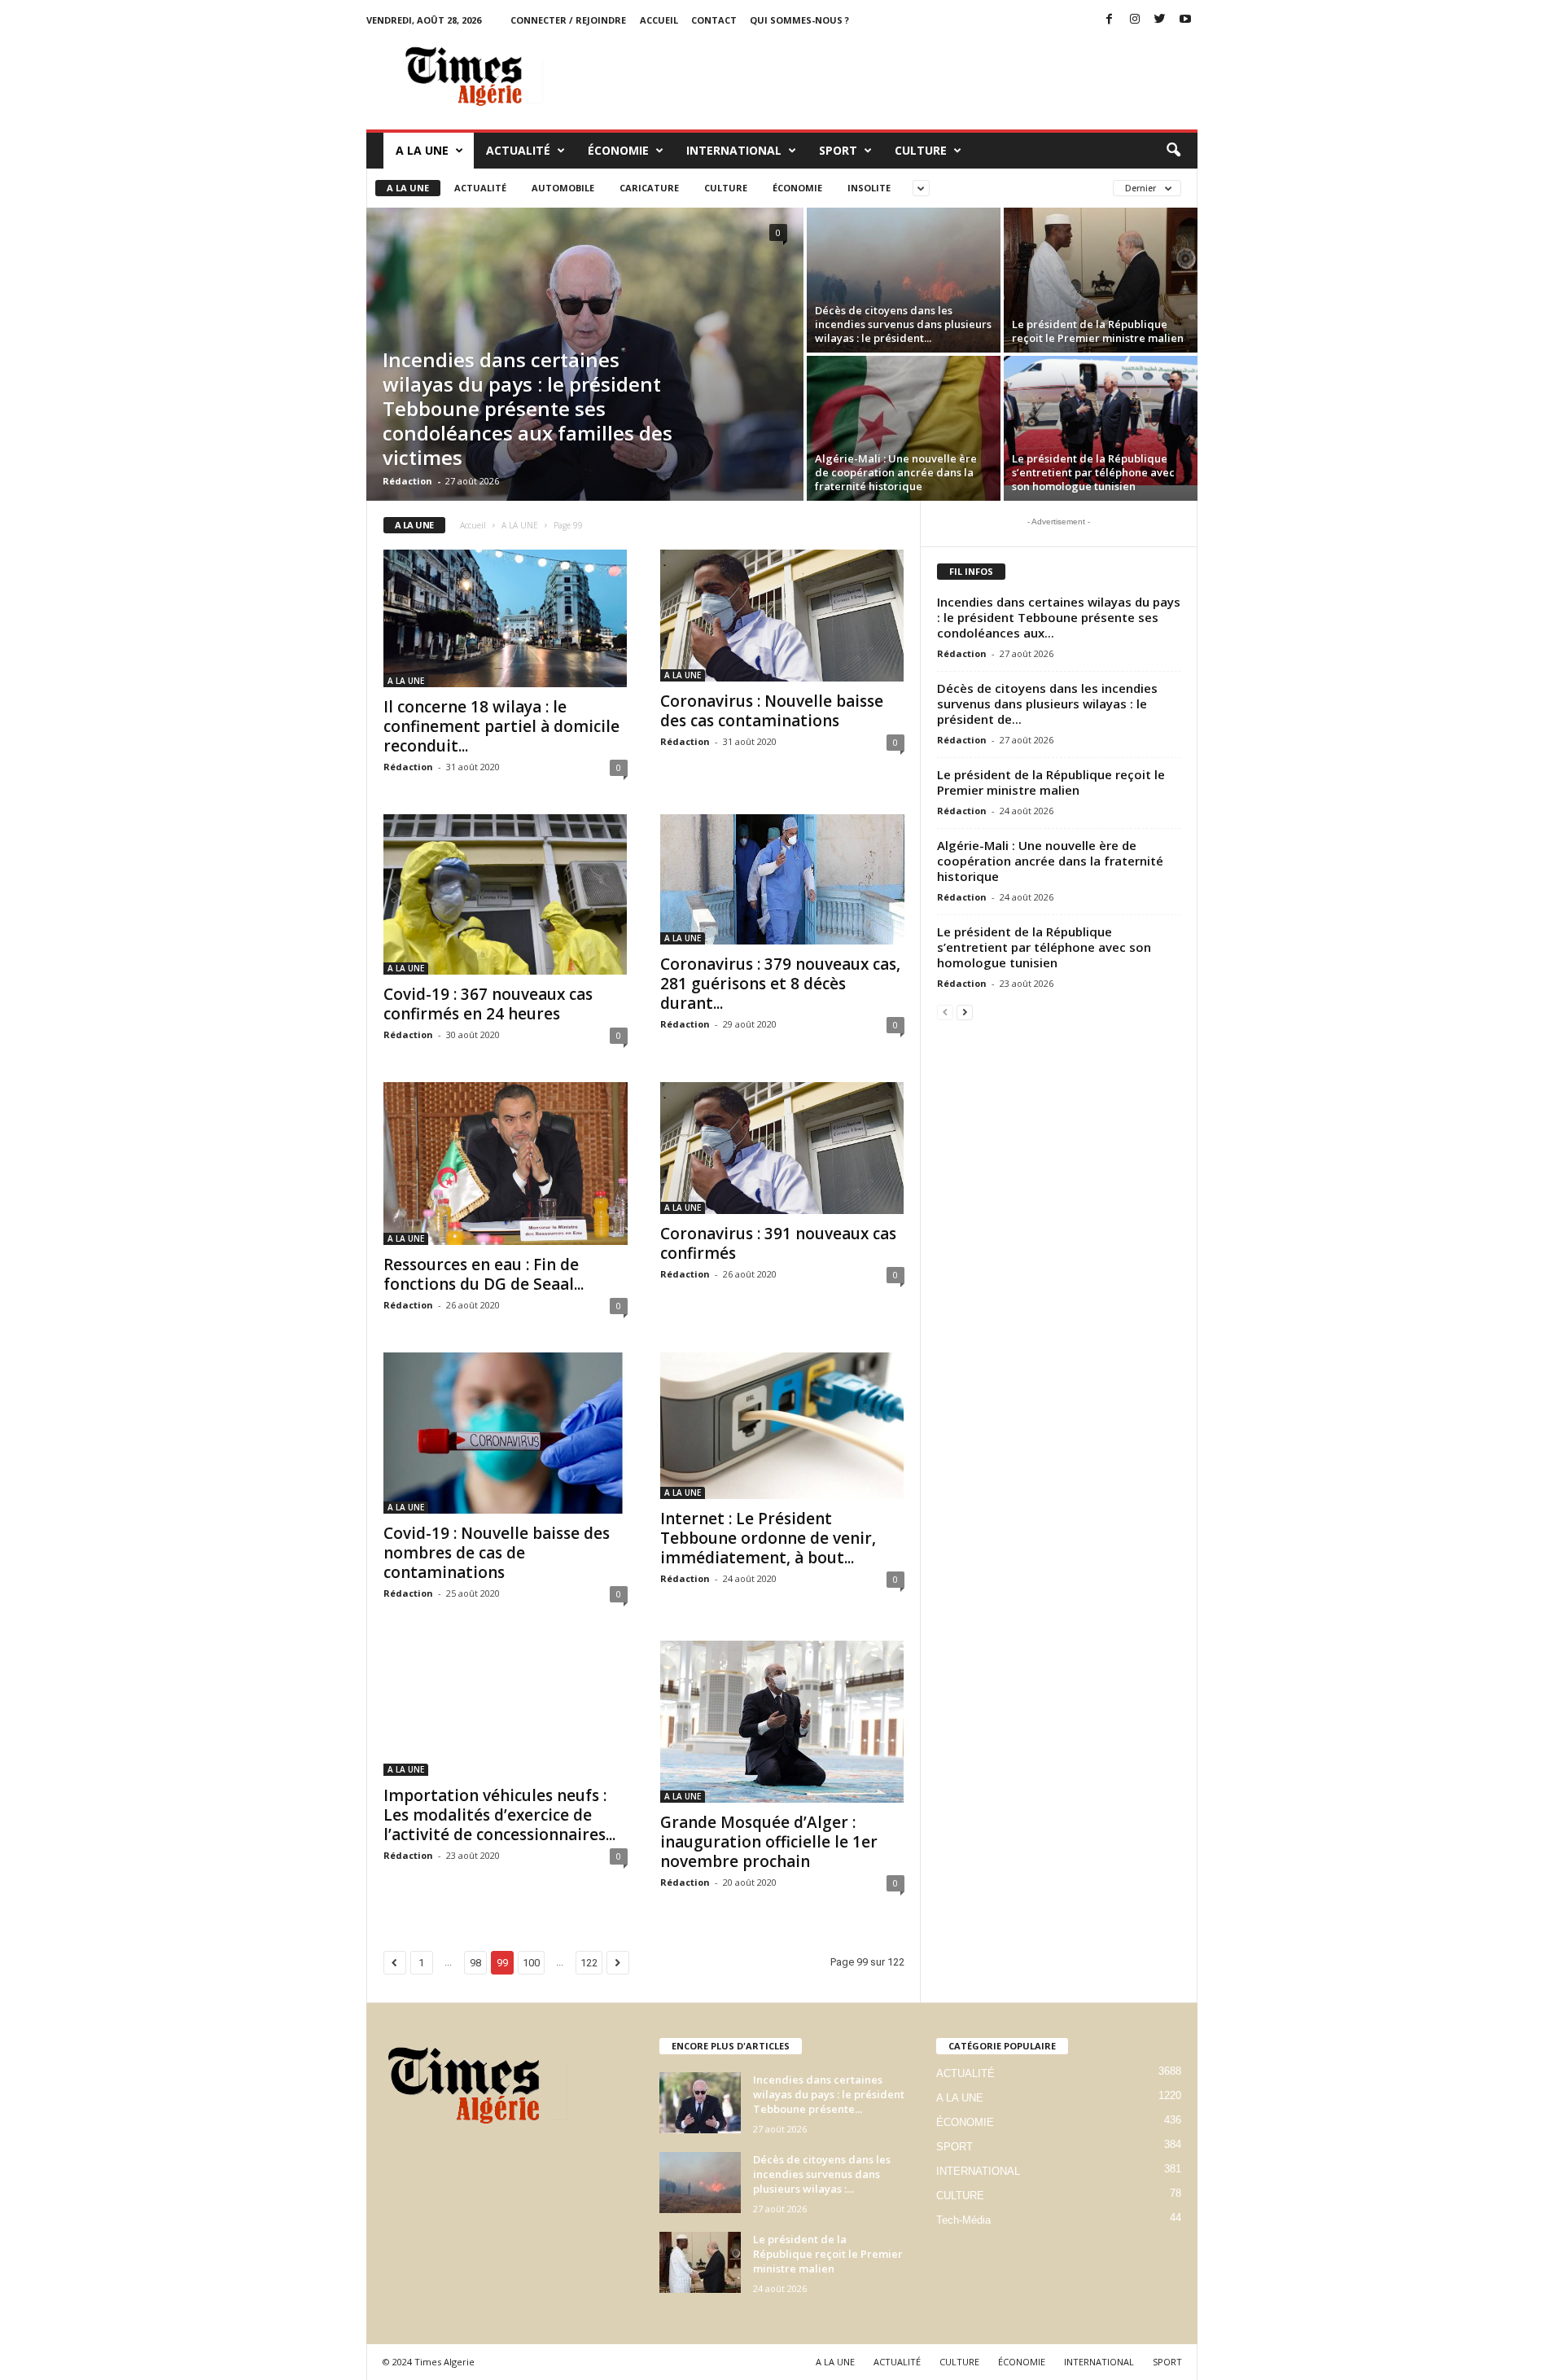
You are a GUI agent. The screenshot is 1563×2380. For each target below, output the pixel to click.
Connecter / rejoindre (568, 20)
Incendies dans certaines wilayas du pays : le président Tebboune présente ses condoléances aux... (1059, 617)
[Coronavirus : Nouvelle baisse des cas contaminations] (782, 616)
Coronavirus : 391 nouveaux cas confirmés (778, 1243)
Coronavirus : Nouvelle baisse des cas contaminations (772, 711)
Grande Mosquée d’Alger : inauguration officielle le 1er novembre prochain (769, 1842)
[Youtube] (1185, 20)
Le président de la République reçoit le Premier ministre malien (1098, 331)
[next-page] (965, 1012)
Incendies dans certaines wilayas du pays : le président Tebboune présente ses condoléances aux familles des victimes (528, 408)
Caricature (649, 188)
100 (531, 1963)
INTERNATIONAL (734, 150)
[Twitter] (1160, 20)
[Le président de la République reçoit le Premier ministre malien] (1101, 280)
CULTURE (921, 150)
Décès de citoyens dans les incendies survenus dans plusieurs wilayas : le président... (903, 324)
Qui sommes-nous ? (799, 20)
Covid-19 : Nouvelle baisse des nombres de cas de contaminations (497, 1553)
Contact (714, 20)
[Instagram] (1135, 20)
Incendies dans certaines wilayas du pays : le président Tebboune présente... (829, 2094)
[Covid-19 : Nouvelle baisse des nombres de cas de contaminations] (506, 1433)
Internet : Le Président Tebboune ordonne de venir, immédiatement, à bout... (768, 1538)
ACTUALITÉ (518, 150)
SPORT (838, 150)
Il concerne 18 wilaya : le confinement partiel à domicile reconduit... (501, 726)
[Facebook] (1110, 20)
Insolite (869, 188)
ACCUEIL (659, 20)
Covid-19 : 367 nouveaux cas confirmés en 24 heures (488, 1004)
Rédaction (407, 481)
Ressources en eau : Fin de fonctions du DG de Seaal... (484, 1274)
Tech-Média (963, 2220)
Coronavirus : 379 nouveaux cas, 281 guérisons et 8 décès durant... (780, 984)
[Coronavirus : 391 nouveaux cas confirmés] (782, 1148)
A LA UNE (422, 150)
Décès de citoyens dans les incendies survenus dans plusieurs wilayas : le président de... (1047, 703)
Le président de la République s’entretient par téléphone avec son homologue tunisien (1093, 472)
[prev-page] (945, 1012)
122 (589, 1963)
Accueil (473, 525)
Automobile (563, 188)
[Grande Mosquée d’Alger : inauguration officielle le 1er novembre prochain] (782, 1722)
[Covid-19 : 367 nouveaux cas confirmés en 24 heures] (506, 894)
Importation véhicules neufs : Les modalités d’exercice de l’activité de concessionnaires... (499, 1815)
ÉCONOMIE (618, 150)
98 (475, 1963)
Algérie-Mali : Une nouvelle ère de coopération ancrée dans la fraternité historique (896, 472)
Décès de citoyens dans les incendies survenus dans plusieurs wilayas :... (822, 2174)
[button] (1173, 151)
